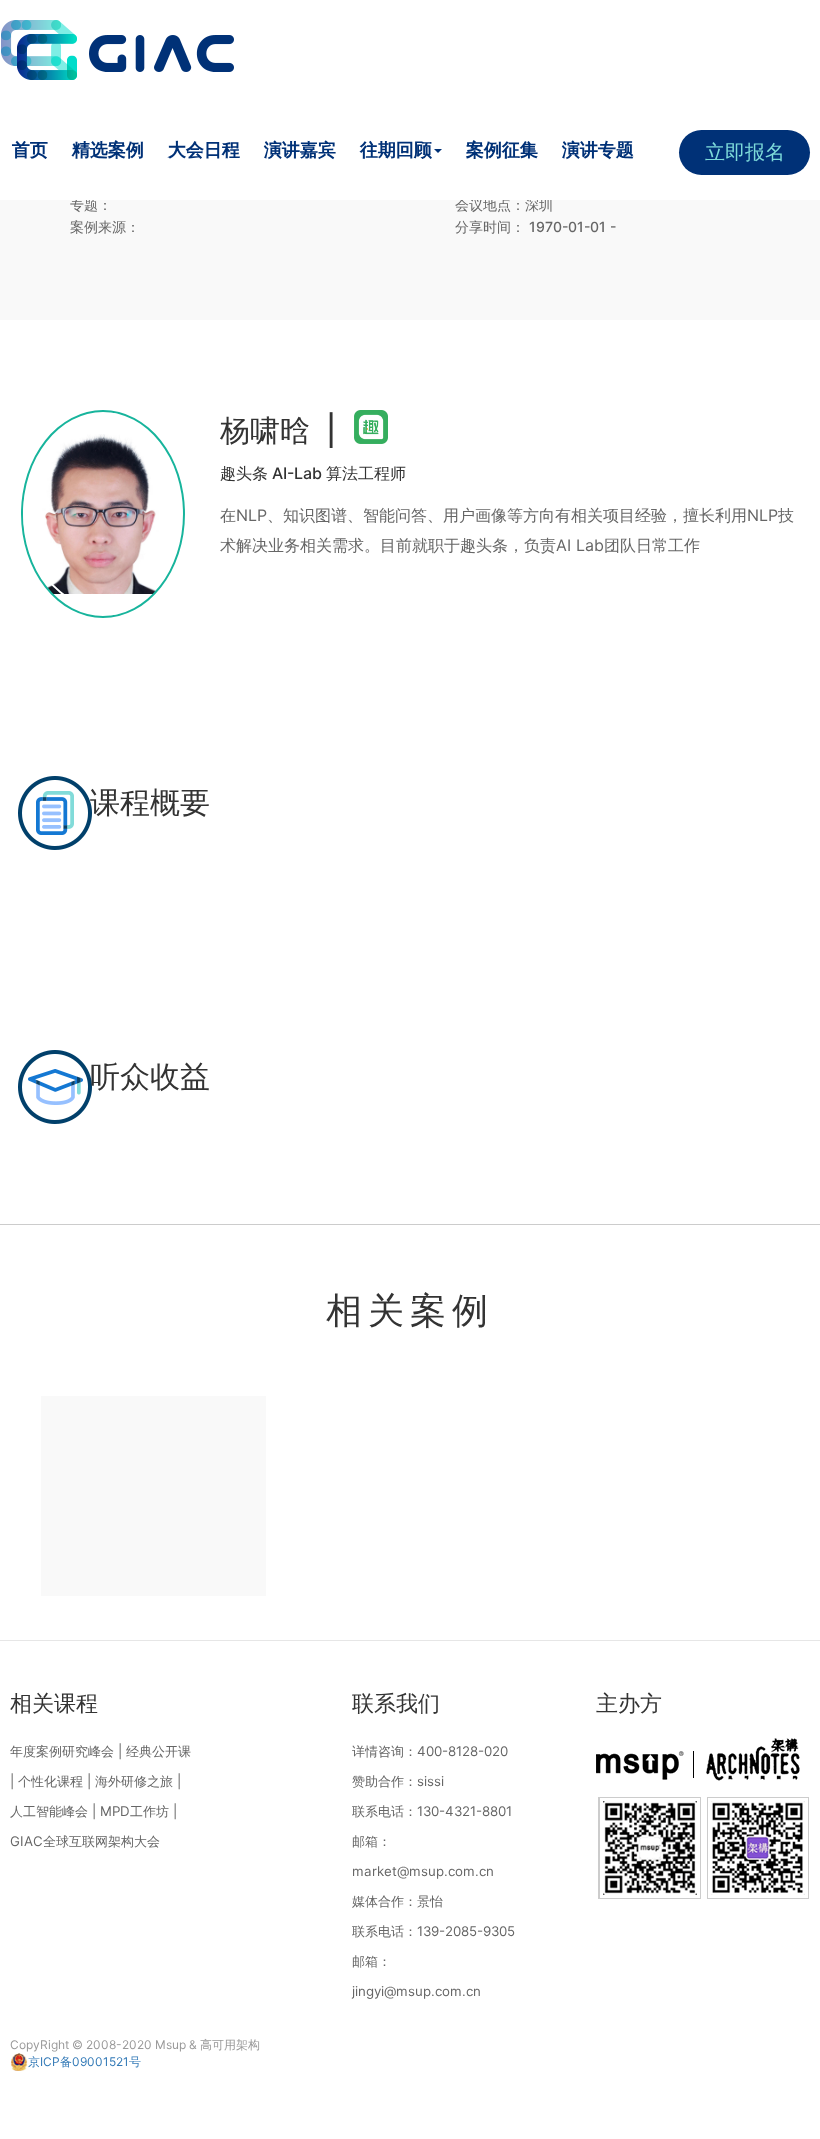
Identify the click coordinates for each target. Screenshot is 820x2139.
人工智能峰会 (49, 1811)
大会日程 (204, 149)
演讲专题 (598, 149)
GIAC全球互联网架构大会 (85, 1841)
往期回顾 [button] (396, 149)
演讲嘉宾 (300, 149)
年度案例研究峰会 (62, 1751)
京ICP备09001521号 (84, 2061)
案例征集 (502, 149)
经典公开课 (158, 1751)
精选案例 (108, 149)
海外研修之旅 (134, 1781)
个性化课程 (50, 1781)
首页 (30, 149)
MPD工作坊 (134, 1811)
